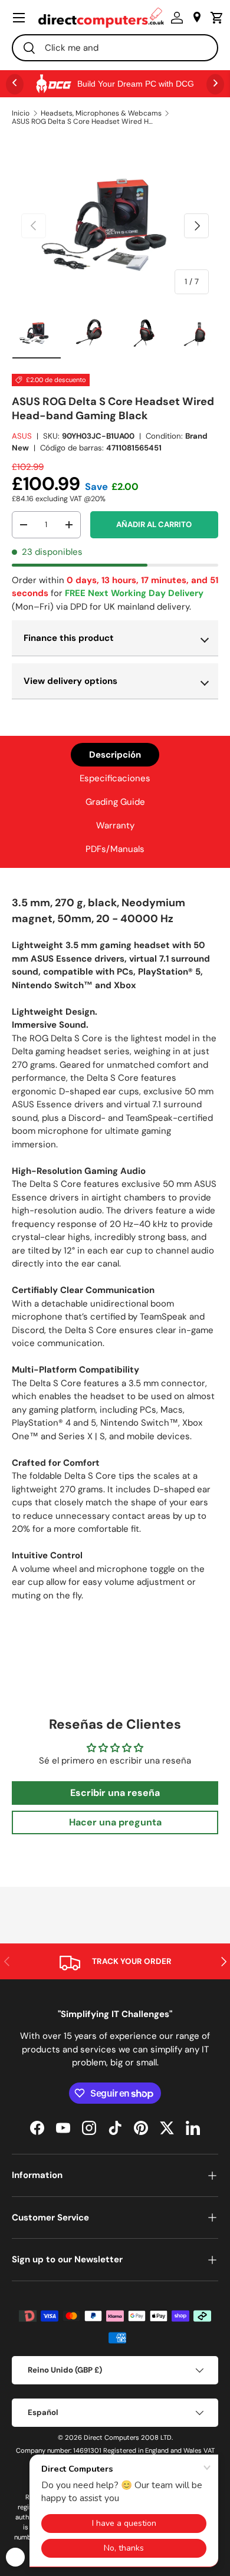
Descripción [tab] (115, 755)
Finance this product (69, 638)
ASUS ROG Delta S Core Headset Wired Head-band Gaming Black (83, 121)
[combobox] (115, 48)
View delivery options (70, 681)
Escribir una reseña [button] (115, 1793)
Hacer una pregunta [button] (115, 1822)
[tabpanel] (115, 1253)
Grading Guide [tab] (115, 802)
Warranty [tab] (115, 825)
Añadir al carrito (154, 524)
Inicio (21, 113)
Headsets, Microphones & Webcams (101, 113)
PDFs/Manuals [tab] (115, 849)
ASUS (22, 436)
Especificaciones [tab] (115, 778)
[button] (214, 18)
